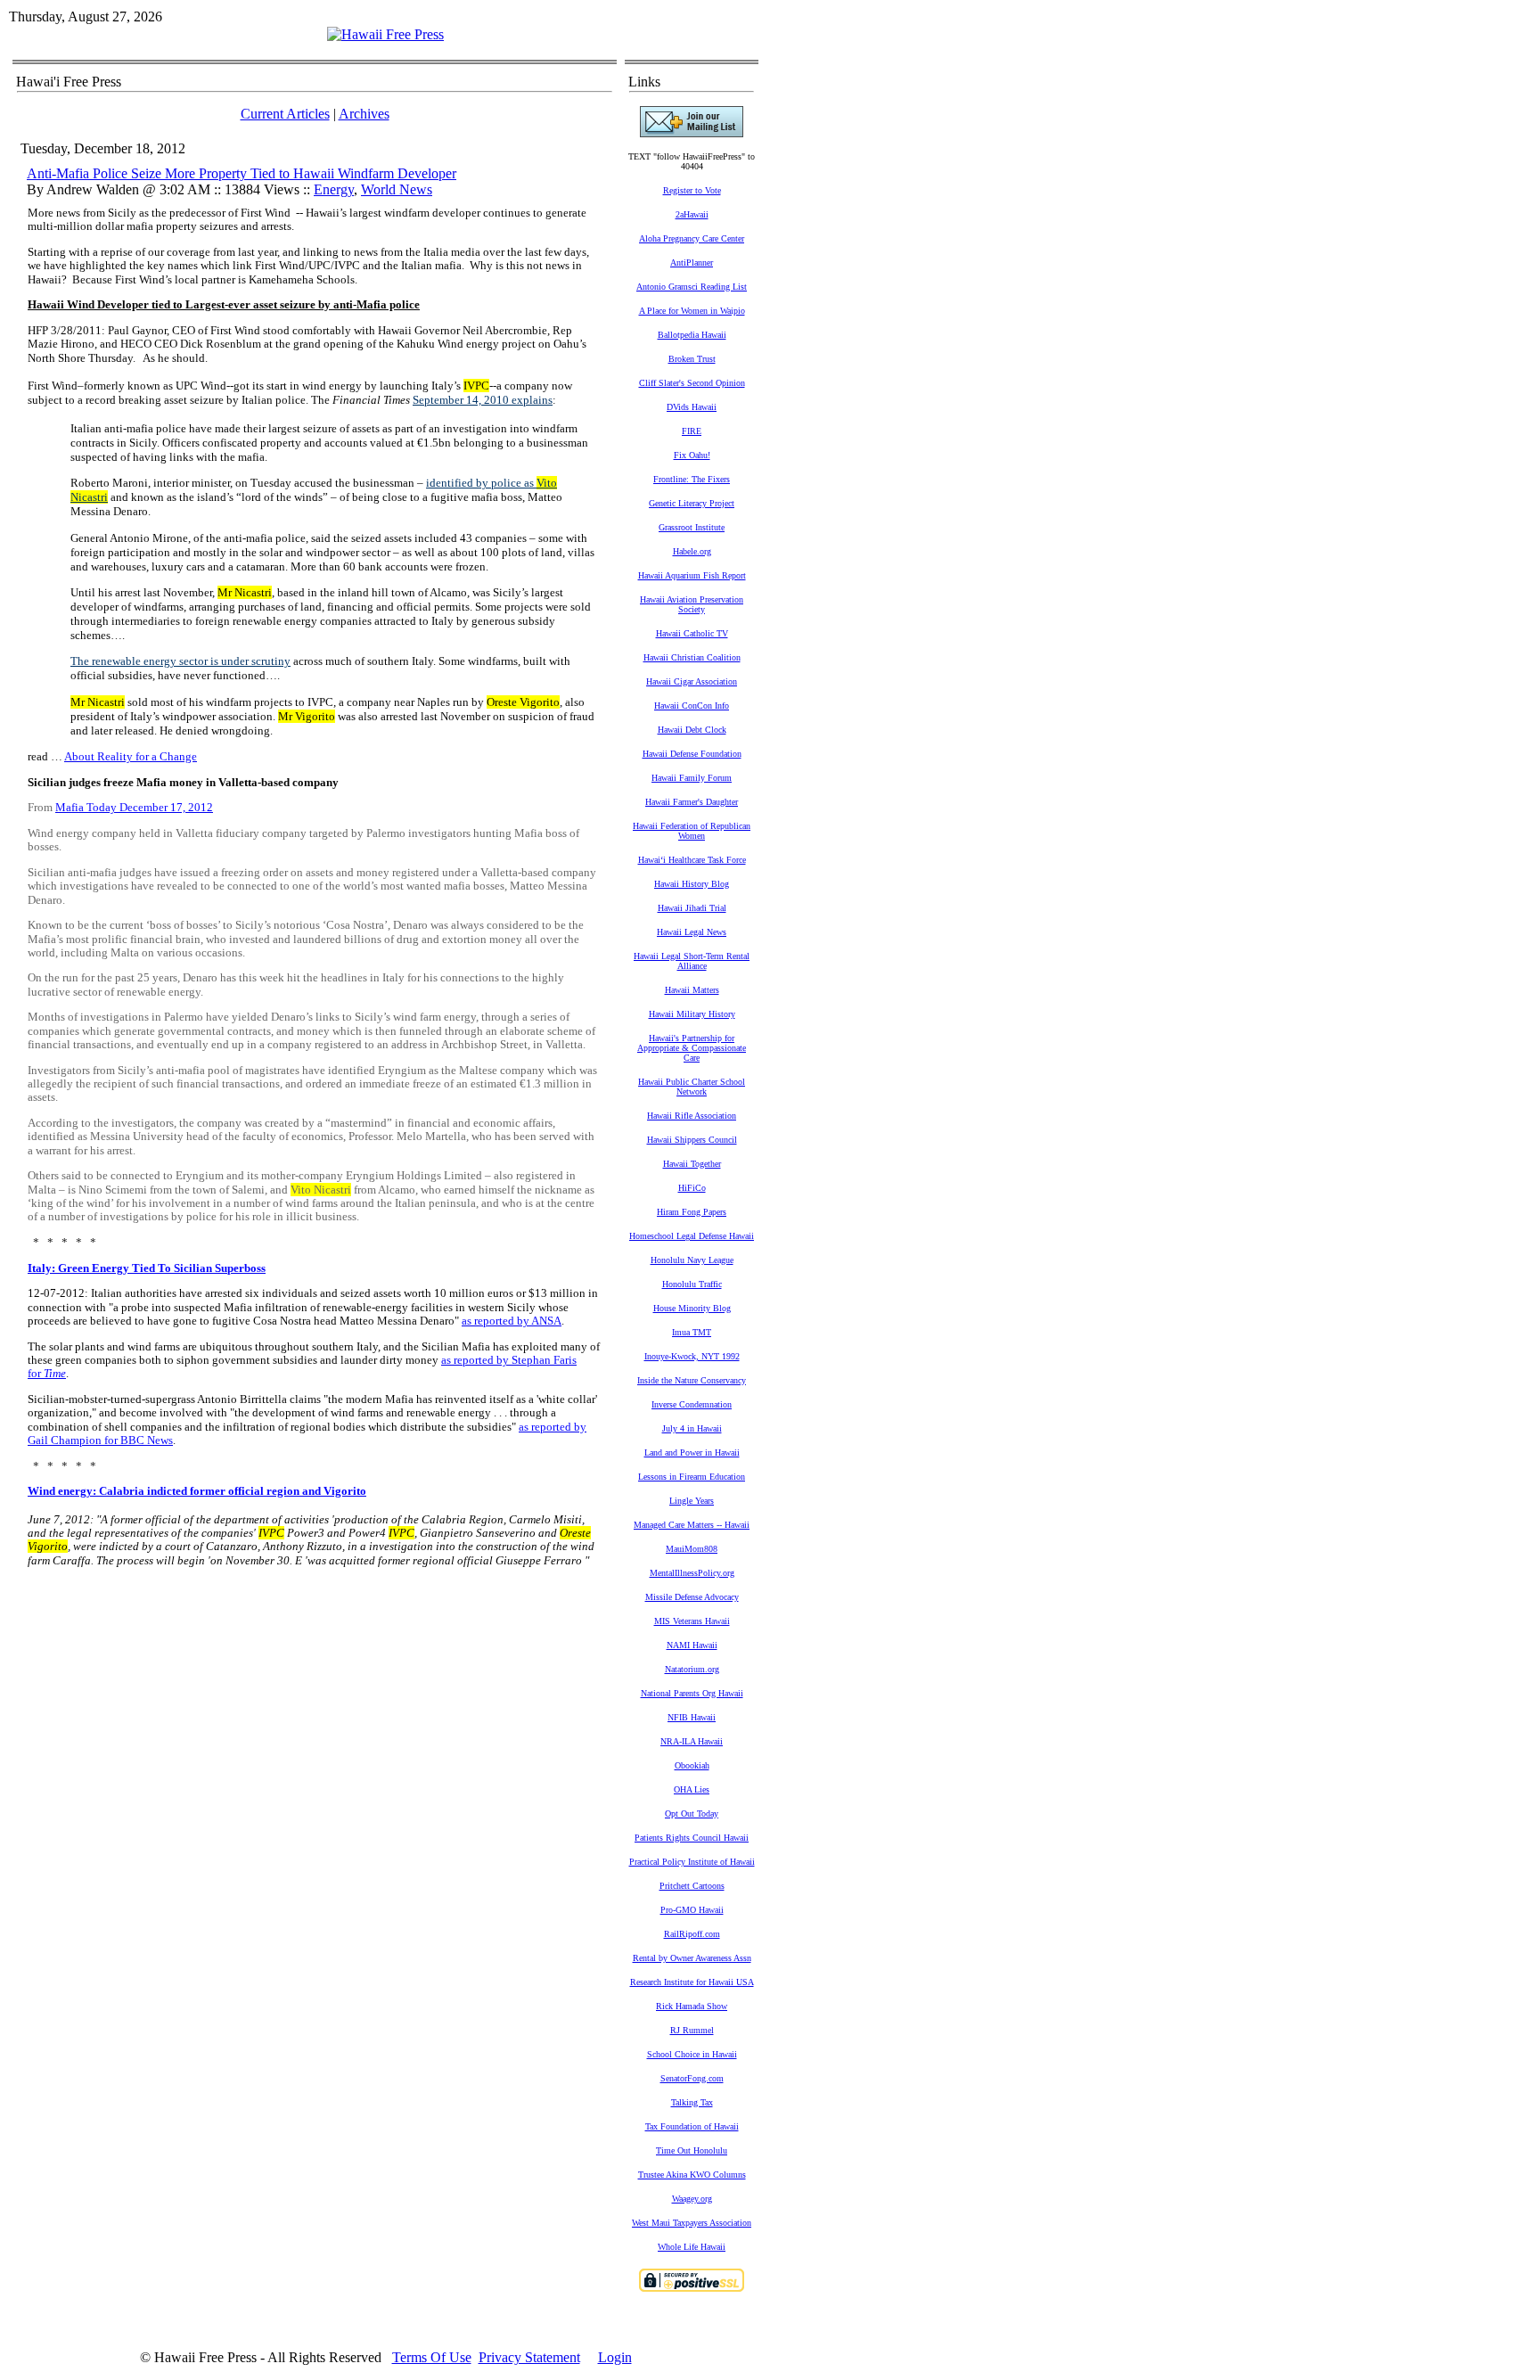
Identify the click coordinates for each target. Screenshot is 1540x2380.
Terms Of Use (432, 2357)
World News (397, 189)
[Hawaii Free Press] (385, 34)
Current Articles (285, 114)
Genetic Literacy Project (692, 503)
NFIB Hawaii (692, 1717)
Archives (364, 114)
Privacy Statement (529, 2357)
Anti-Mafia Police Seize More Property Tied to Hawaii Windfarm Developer (242, 173)
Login (615, 2357)
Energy (334, 189)
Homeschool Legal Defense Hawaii (692, 1236)
